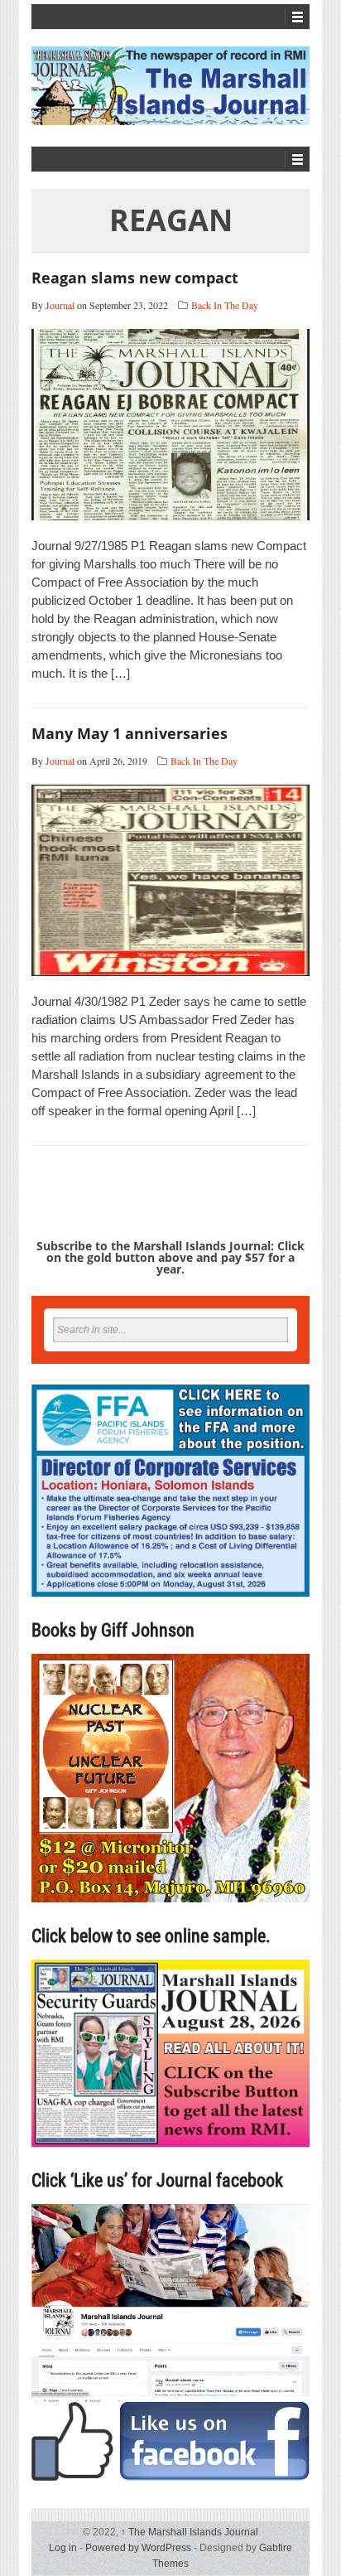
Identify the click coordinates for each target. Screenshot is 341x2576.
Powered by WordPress (138, 2548)
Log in (63, 2548)
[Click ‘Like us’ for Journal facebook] (170, 2342)
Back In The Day (225, 305)
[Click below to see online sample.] (170, 2053)
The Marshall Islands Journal (190, 2532)
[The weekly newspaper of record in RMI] (170, 86)
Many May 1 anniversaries (130, 733)
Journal (60, 305)
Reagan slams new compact (135, 278)
